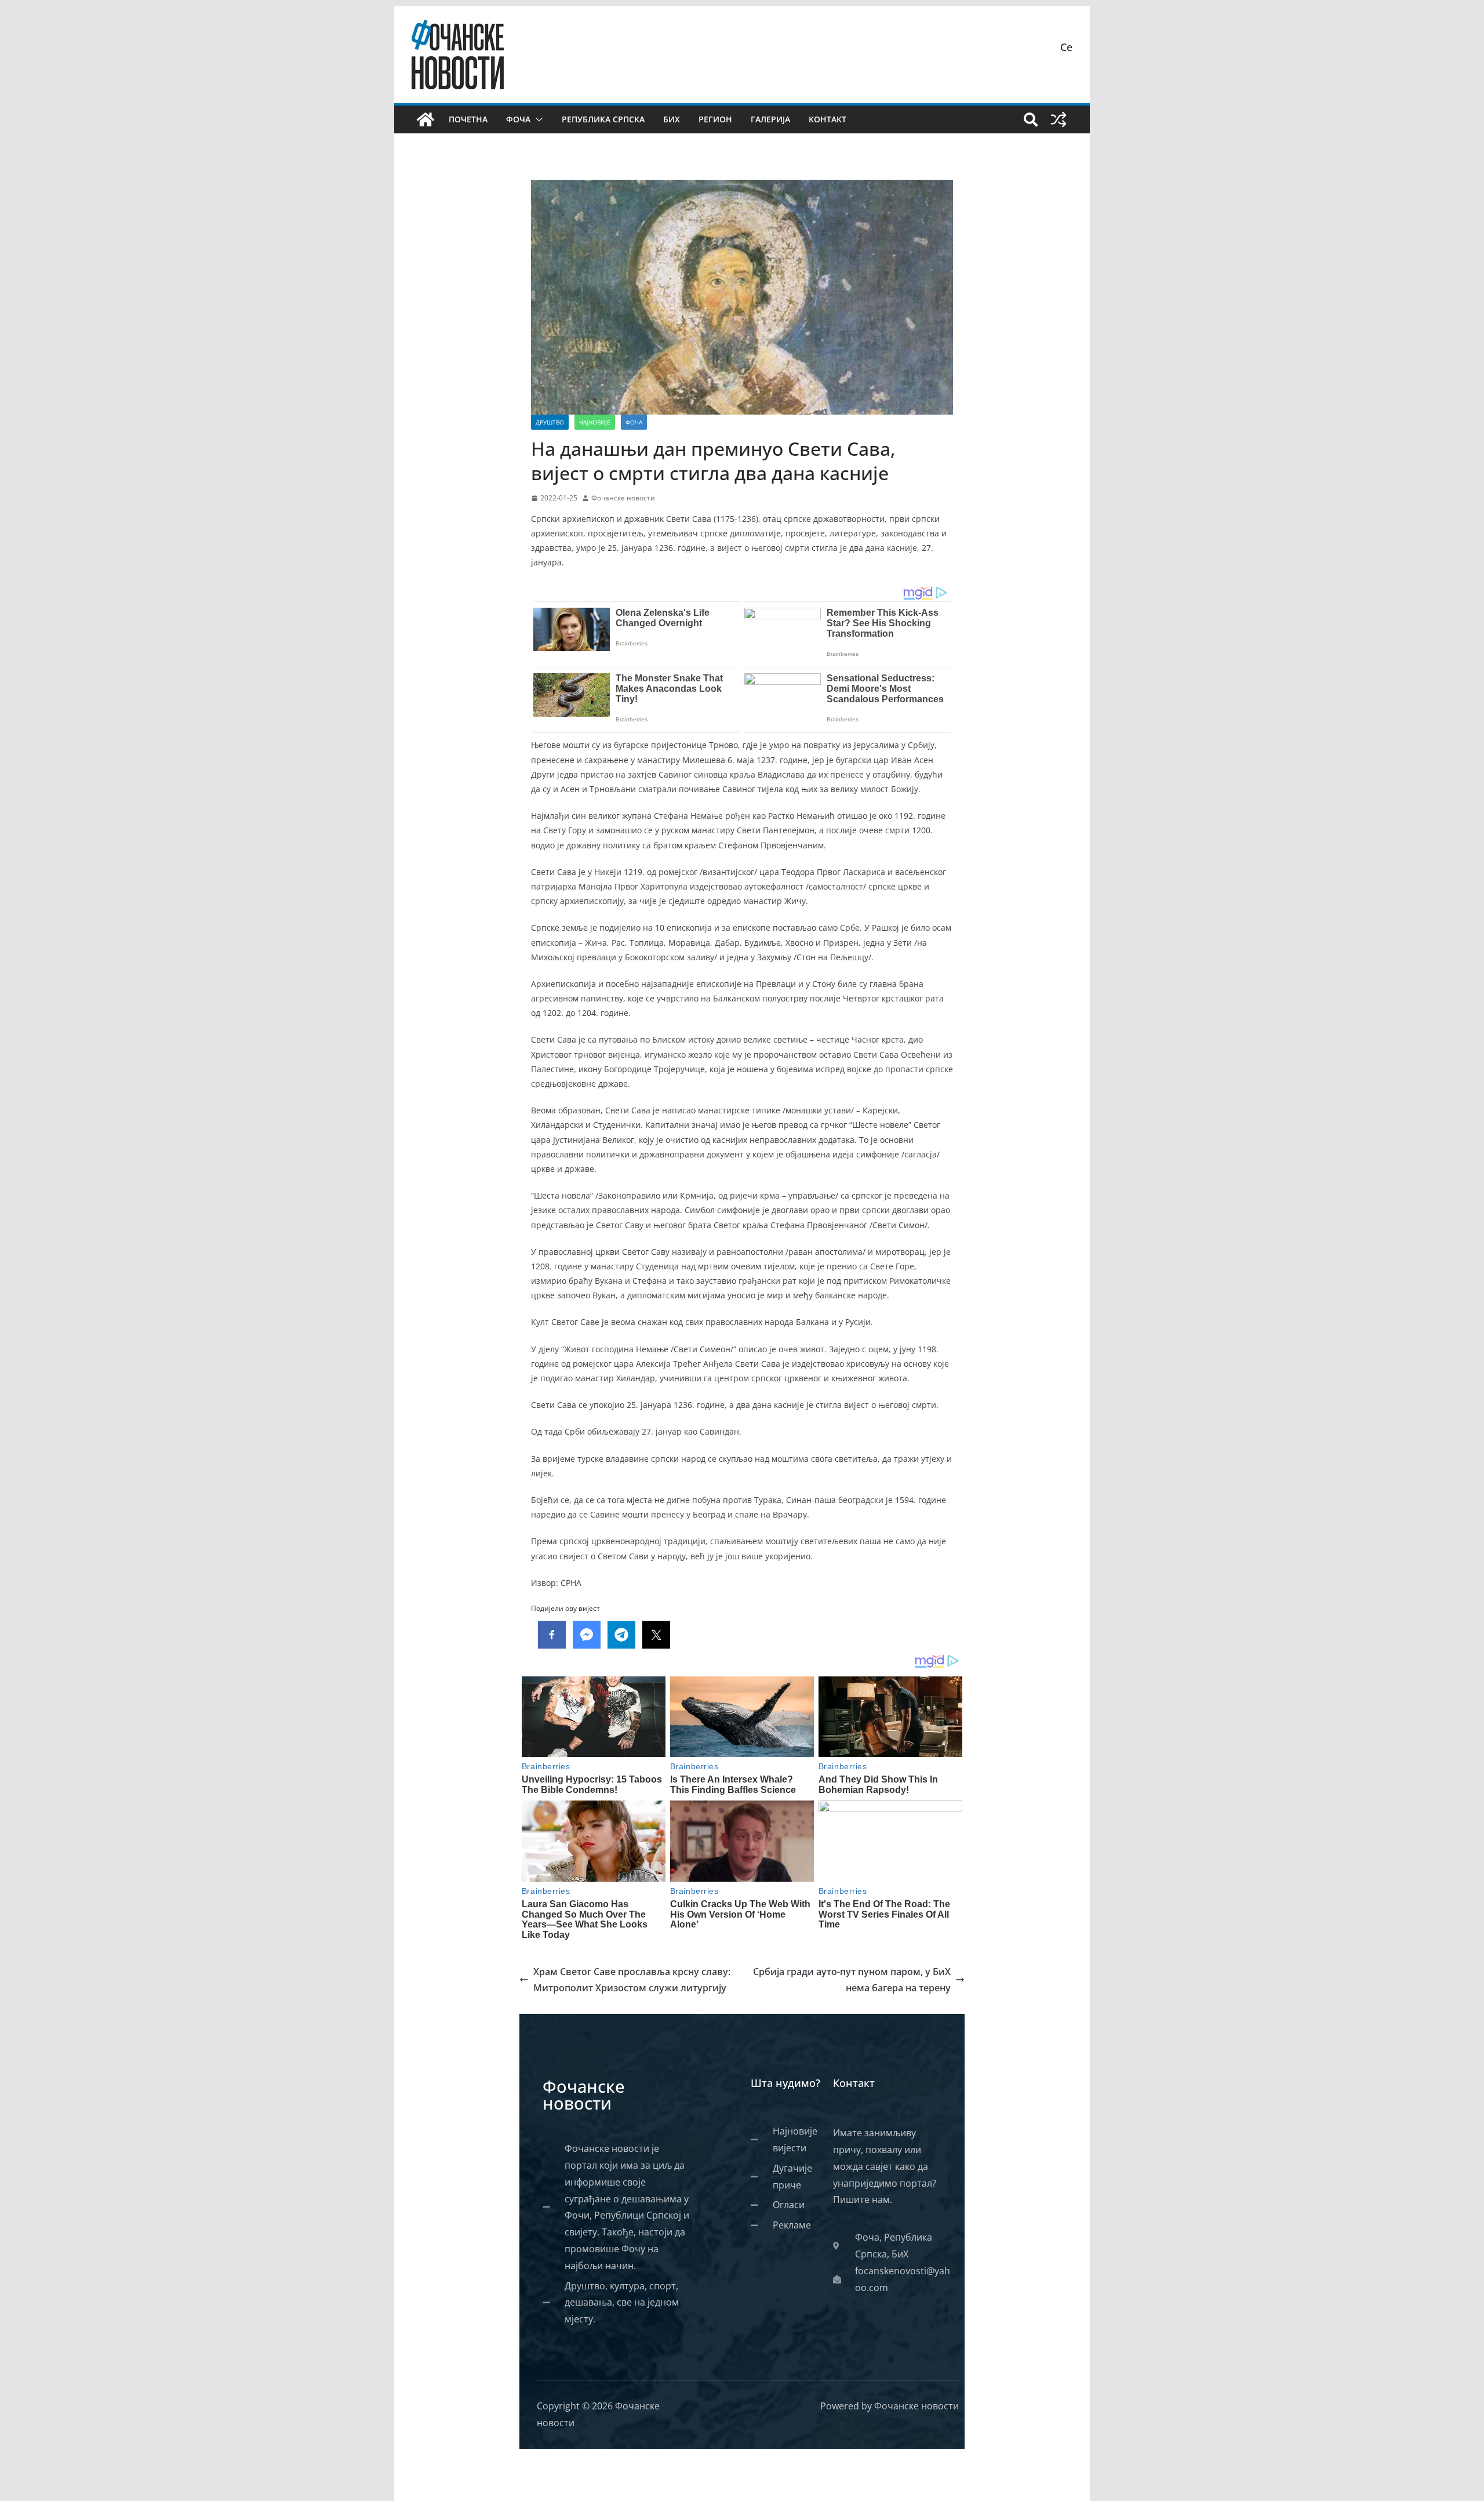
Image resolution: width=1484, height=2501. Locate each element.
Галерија (770, 119)
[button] (537, 119)
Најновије (595, 422)
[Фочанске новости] (425, 119)
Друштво (550, 422)
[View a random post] (1059, 119)
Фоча (518, 119)
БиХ (672, 119)
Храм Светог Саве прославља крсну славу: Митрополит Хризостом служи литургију (632, 1980)
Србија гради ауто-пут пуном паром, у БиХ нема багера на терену (852, 1980)
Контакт (828, 119)
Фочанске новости (623, 498)
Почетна (468, 119)
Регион (715, 119)
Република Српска (603, 119)
